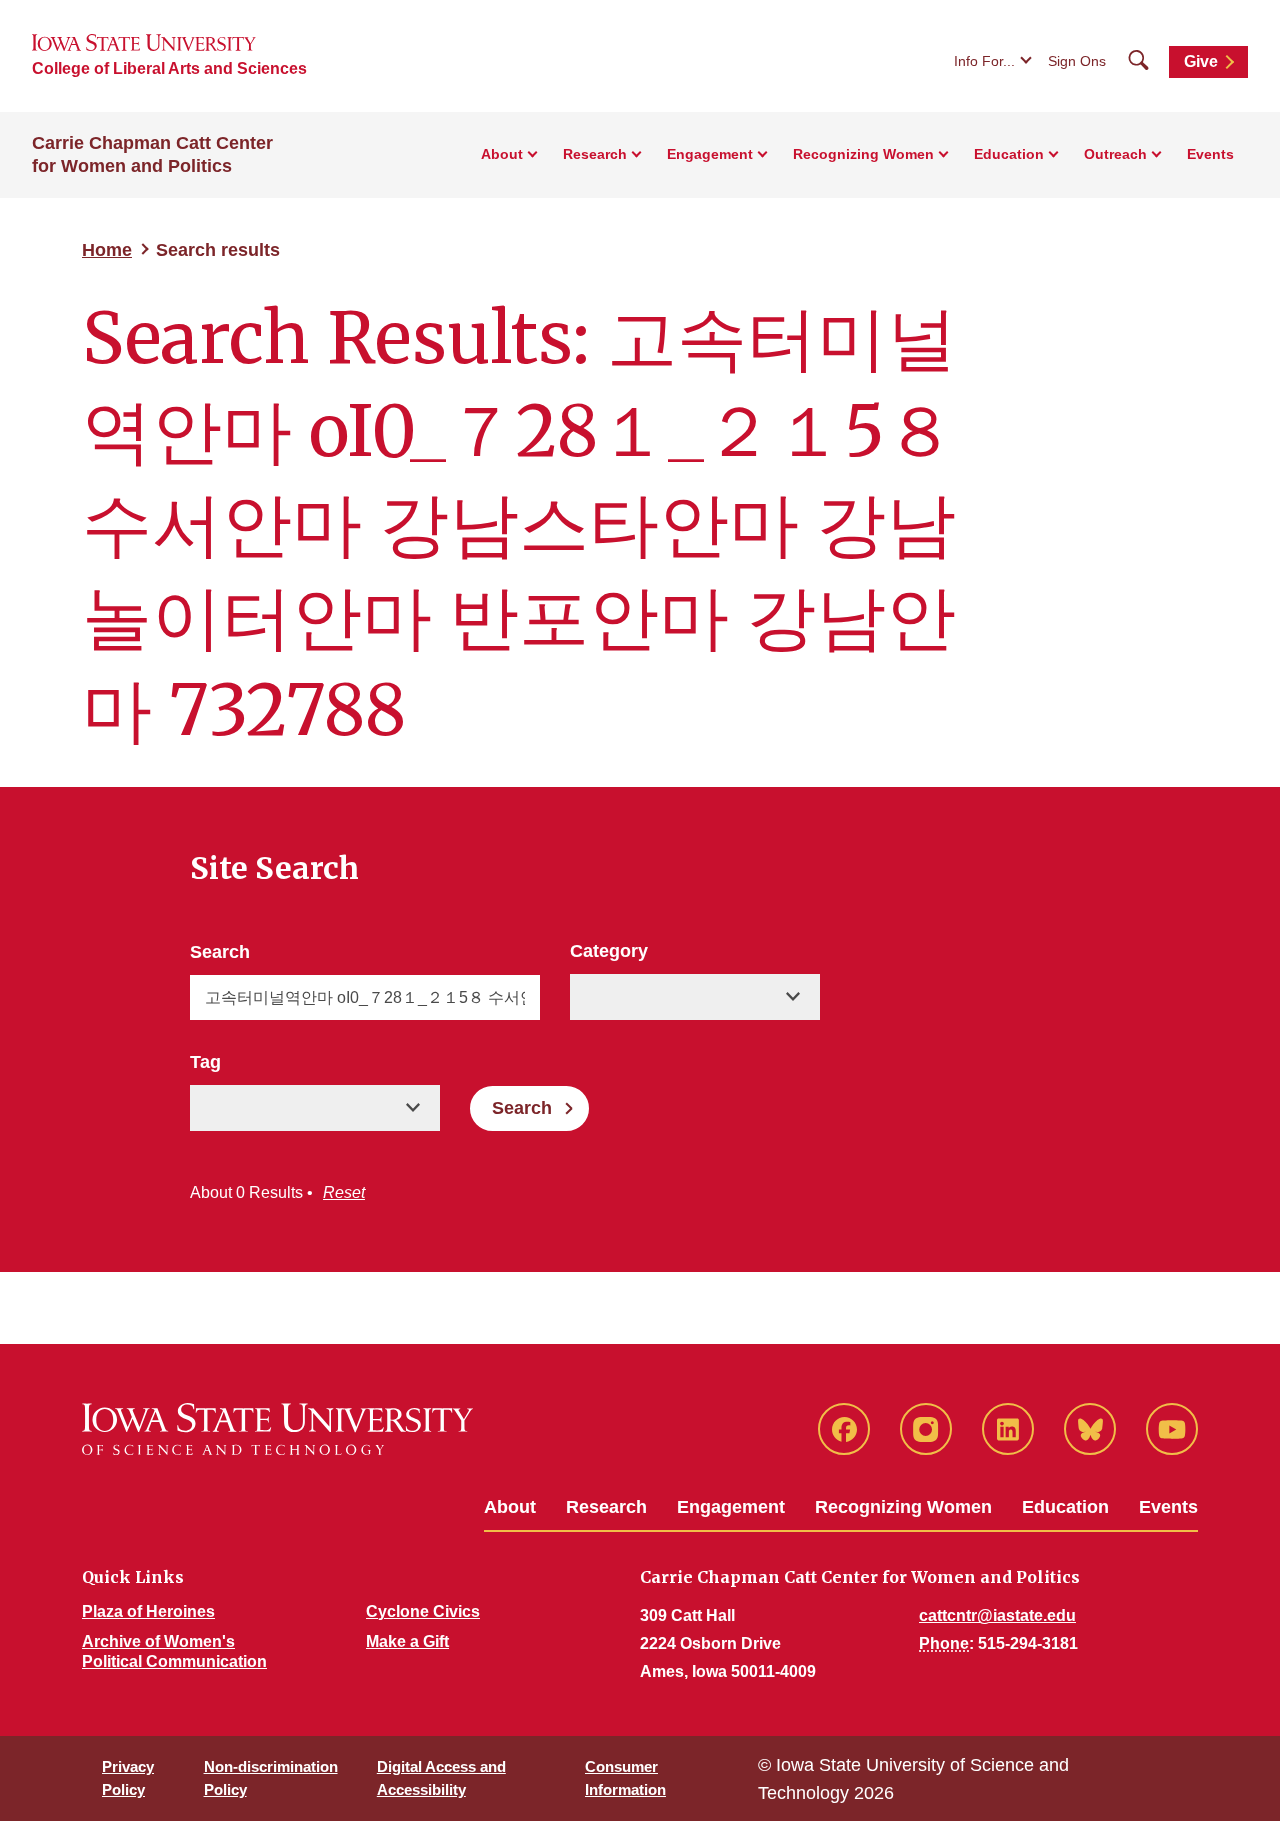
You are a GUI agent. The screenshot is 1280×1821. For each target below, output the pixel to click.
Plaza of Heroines (148, 1611)
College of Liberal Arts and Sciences (169, 68)
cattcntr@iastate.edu (997, 1615)
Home (107, 250)
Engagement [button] (710, 154)
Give (1201, 61)
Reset (344, 1192)
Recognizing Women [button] (863, 154)
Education (1065, 1507)
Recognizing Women (903, 1507)
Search (220, 952)
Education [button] (1009, 154)
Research (606, 1507)
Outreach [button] (1115, 154)
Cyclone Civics (423, 1611)
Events (1210, 154)
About (510, 1507)
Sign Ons (1077, 61)
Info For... (984, 61)
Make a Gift (407, 1641)
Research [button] (595, 154)
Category (609, 951)
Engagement (731, 1507)
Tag (205, 1062)
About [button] (502, 154)
